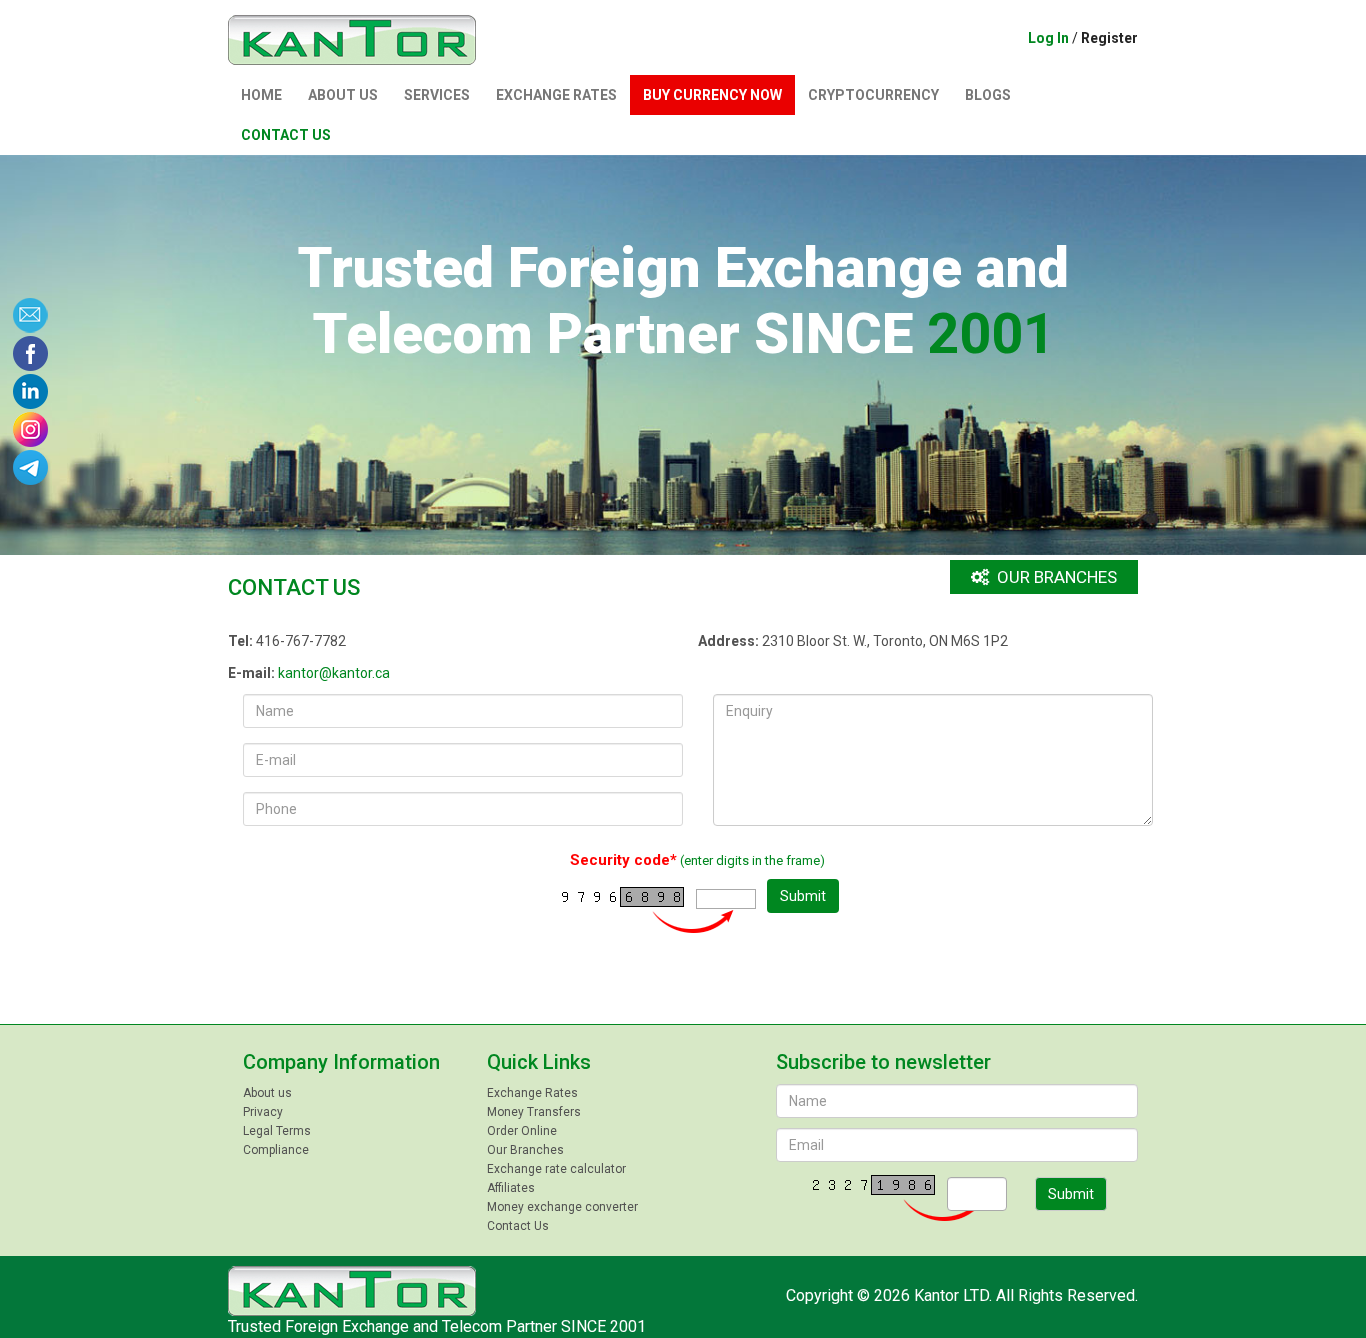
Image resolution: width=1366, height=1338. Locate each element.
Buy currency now (712, 95)
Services (437, 95)
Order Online (522, 1131)
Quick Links (539, 1062)
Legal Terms (277, 1131)
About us (343, 95)
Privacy (263, 1112)
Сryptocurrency (873, 95)
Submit (803, 896)
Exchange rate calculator (556, 1169)
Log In (1048, 38)
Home (261, 95)
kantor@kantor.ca (334, 673)
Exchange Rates (556, 95)
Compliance (276, 1150)
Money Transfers (534, 1112)
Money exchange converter (562, 1207)
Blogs (988, 95)
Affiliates (511, 1188)
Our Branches (525, 1150)
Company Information (341, 1062)
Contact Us (286, 135)
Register (1109, 38)
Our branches (1055, 577)
